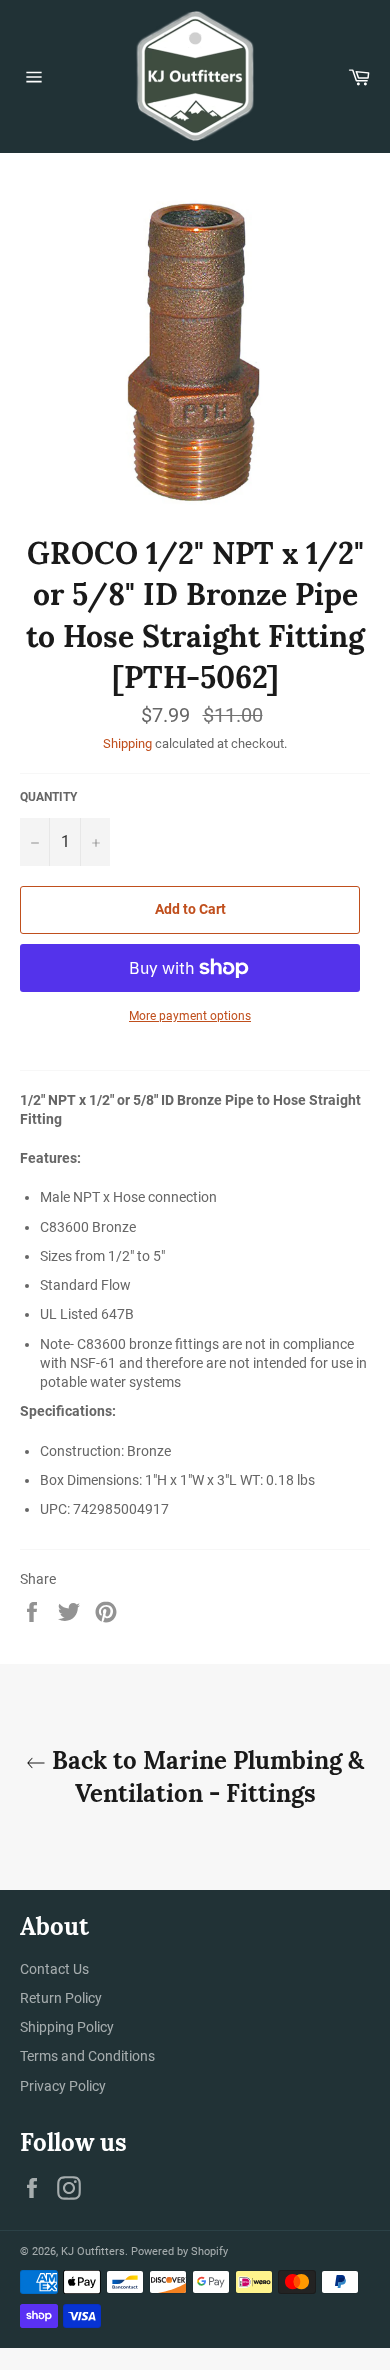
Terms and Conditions (87, 2056)
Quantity (48, 797)
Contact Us (54, 1969)
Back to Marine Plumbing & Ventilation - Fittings (205, 1777)
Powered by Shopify (179, 2251)
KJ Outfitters (93, 2251)
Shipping (127, 743)
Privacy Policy (63, 2086)
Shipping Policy (67, 2027)
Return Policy (61, 1998)
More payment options (190, 1016)
